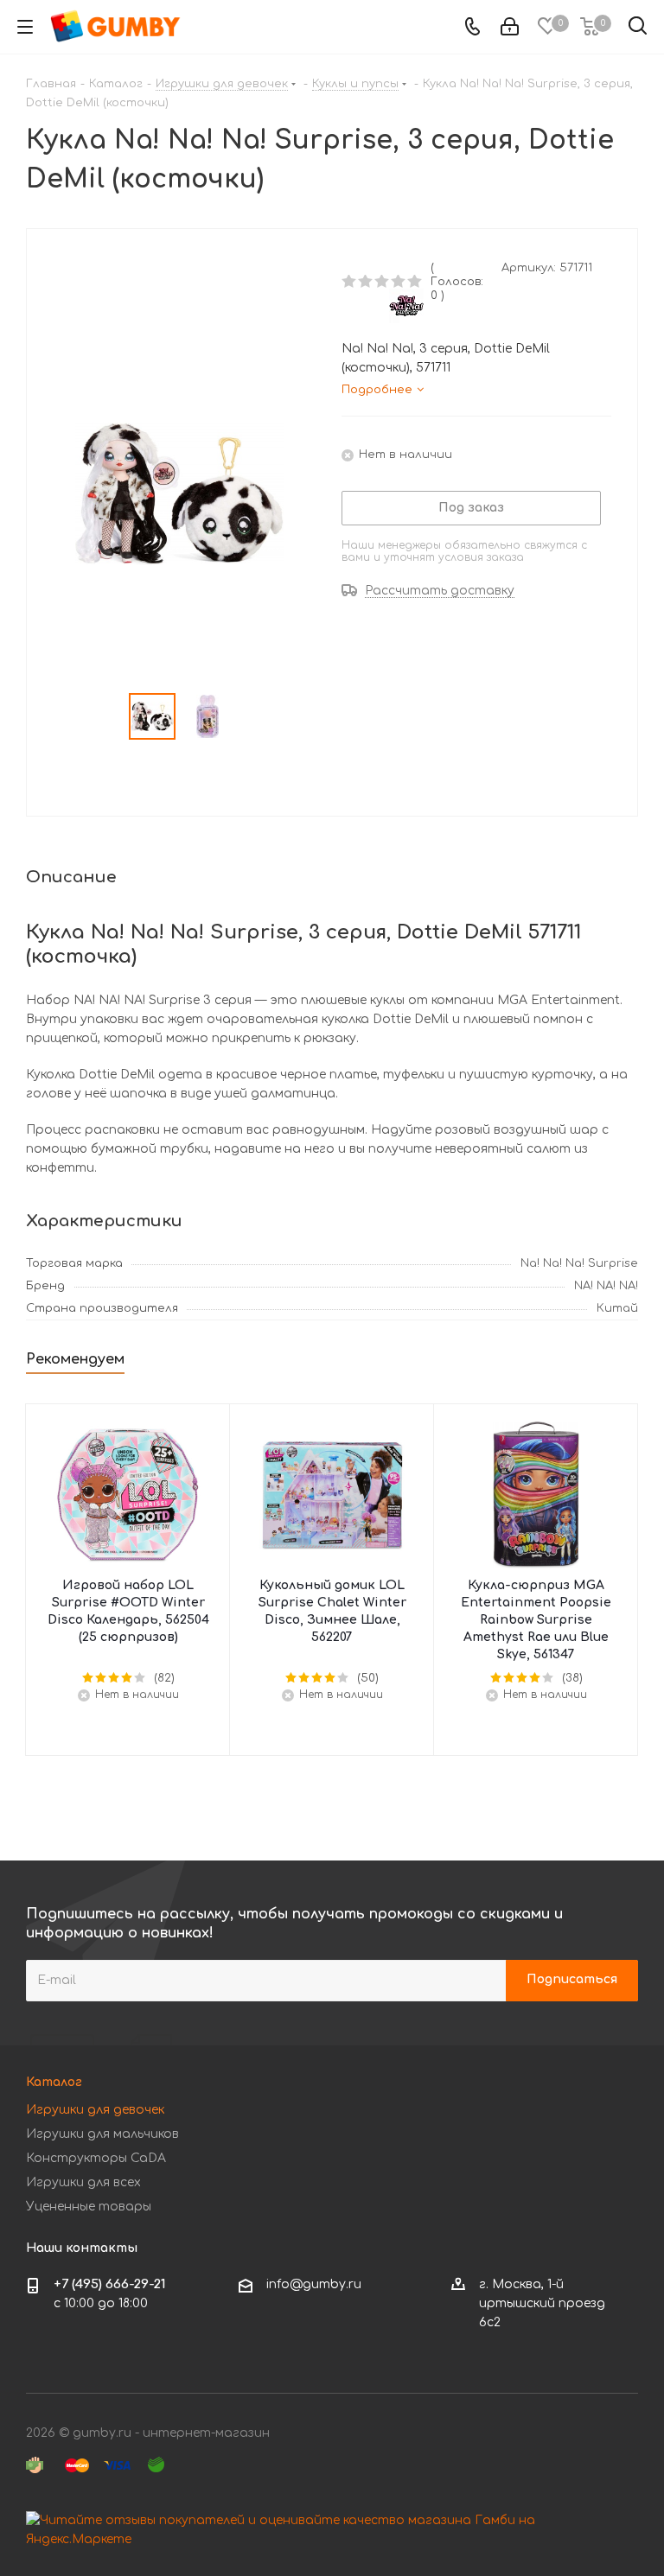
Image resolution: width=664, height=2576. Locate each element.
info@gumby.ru (314, 2284)
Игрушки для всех (83, 2182)
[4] (399, 282)
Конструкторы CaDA (96, 2158)
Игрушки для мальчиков (102, 2134)
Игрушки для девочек (95, 2110)
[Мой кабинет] (510, 27)
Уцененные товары (89, 2207)
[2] (366, 282)
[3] (383, 282)
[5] (415, 282)
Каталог (54, 2082)
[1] (350, 282)
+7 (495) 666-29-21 (110, 2284)
